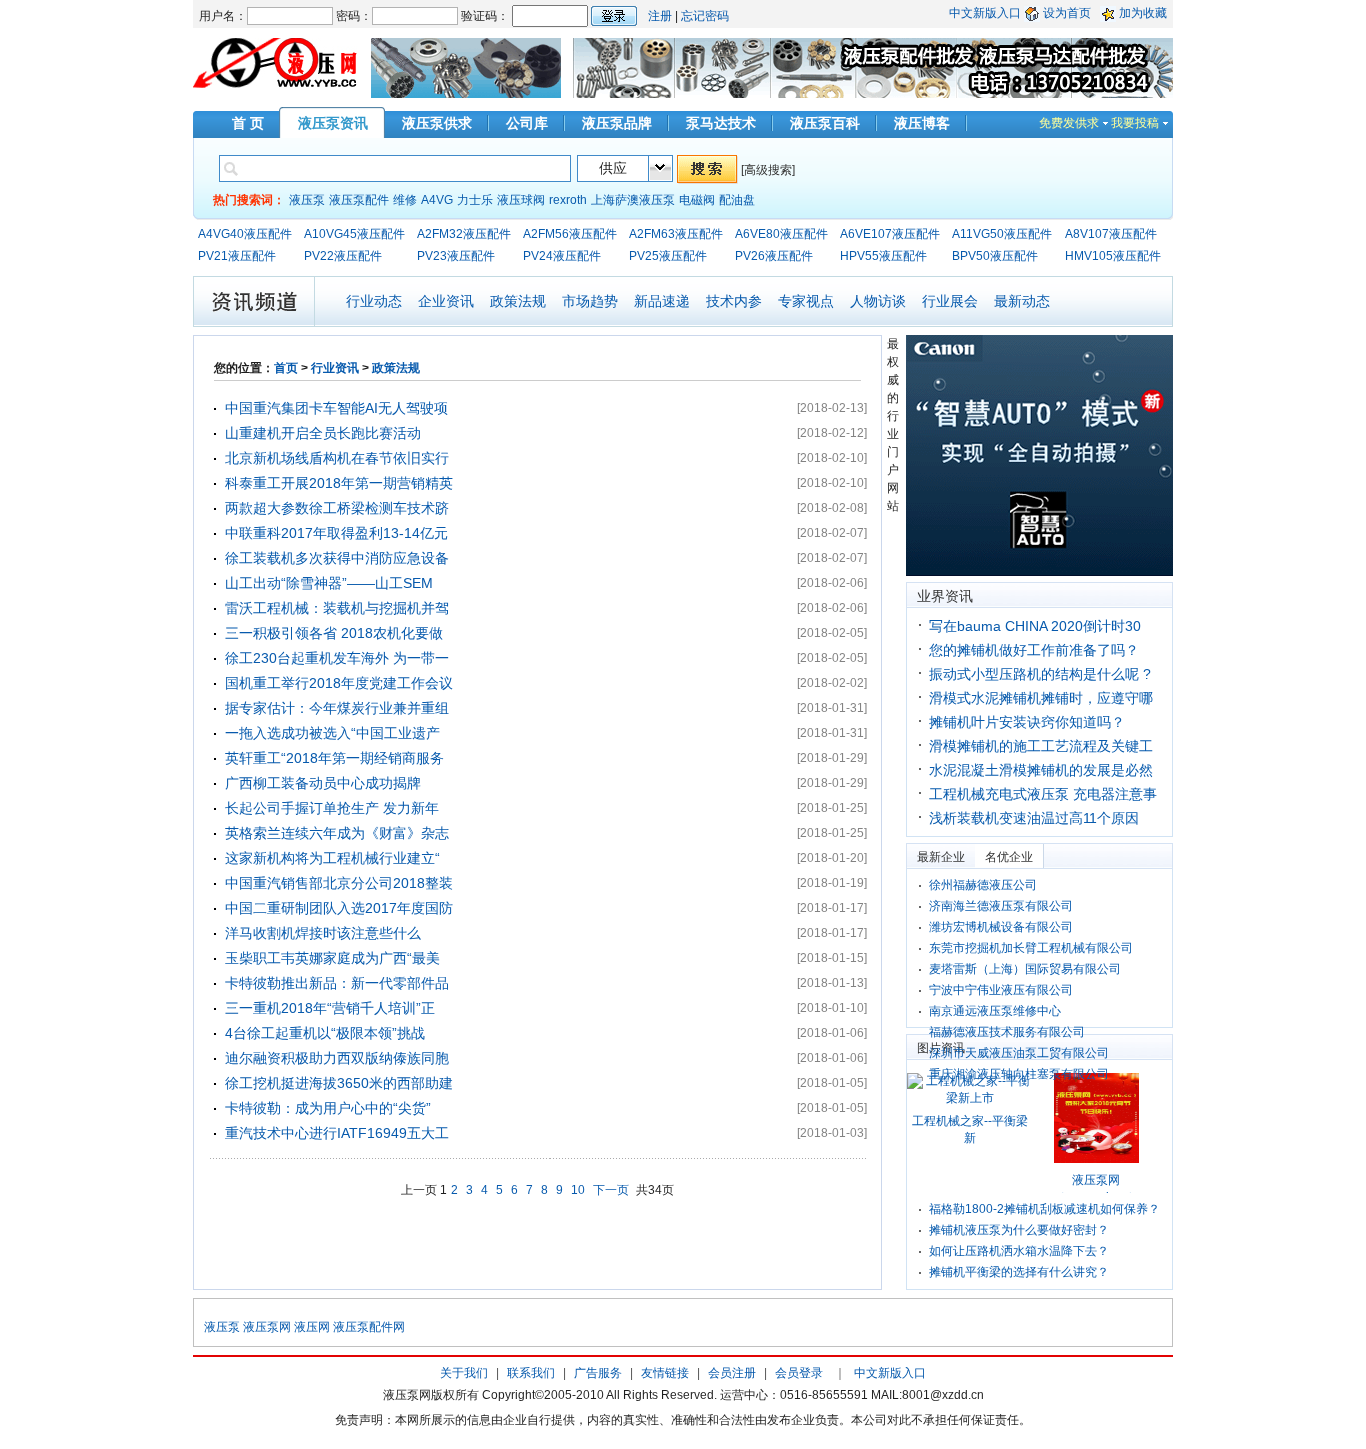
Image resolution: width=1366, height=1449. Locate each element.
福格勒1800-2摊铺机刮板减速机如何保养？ (1044, 1209)
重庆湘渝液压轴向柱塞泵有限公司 (1019, 1074)
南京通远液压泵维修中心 (995, 1011)
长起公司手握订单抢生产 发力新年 (332, 808)
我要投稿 (1135, 123)
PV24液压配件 (562, 256)
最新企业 (941, 857)
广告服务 (598, 1373)
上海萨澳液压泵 (633, 200)
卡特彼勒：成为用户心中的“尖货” (328, 1108)
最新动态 (1022, 301)
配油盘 (737, 200)
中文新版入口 (985, 13)
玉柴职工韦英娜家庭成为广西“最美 (332, 958)
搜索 (707, 169)
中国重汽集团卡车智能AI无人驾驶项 (336, 408)
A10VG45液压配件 (354, 234)
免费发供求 (1069, 123)
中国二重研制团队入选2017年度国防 (339, 908)
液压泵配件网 (369, 1327)
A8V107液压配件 (1111, 234)
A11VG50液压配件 (1002, 234)
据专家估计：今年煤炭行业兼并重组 (337, 708)
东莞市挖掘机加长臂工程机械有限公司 (1031, 948)
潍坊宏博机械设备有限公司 (1001, 927)
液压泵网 (267, 1327)
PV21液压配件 (237, 256)
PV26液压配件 (774, 256)
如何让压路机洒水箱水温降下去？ (1019, 1251)
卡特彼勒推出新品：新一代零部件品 (337, 983)
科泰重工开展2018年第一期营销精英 (339, 483)
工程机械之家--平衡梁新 (970, 1129)
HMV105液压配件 (1113, 256)
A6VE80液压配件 (781, 234)
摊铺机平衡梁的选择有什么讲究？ (1019, 1272)
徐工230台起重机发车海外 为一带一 (337, 658)
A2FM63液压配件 (676, 234)
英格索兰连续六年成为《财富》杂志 (337, 833)
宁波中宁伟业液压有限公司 (1001, 990)
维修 (405, 200)
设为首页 (1067, 13)
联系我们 (531, 1373)
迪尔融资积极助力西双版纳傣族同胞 (337, 1058)
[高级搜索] (768, 170)
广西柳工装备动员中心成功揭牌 (323, 783)
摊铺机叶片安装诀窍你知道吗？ (1027, 722)
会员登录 (799, 1373)
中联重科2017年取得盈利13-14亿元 (336, 533)
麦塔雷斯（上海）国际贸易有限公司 (1025, 969)
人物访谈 (878, 301)
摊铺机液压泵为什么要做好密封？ (1019, 1230)
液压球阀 (521, 200)
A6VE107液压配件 (890, 234)
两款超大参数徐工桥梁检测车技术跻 (337, 508)
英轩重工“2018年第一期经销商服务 (334, 758)
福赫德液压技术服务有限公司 (1007, 1032)
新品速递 (662, 301)
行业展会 (950, 301)
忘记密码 (705, 16)
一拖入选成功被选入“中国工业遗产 (332, 733)
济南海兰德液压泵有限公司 (1001, 906)
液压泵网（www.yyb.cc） (1096, 1188)
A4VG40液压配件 (245, 234)
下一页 (611, 1190)
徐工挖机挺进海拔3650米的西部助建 (339, 1083)
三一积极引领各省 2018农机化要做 (334, 633)
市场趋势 (590, 301)
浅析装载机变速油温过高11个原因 (1034, 818)
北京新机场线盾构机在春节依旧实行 (337, 458)
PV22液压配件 (343, 256)
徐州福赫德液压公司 (983, 885)
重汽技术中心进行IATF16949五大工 (337, 1133)
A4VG (437, 200)
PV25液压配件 (668, 256)
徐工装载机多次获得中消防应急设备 (337, 558)
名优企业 (1009, 857)
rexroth (568, 200)
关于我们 (464, 1373)
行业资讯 (335, 368)
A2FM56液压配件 (570, 234)
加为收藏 (1143, 13)
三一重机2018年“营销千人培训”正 (330, 1008)
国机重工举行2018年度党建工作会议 (339, 683)
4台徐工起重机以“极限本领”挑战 (325, 1033)
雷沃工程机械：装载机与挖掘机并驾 (337, 608)
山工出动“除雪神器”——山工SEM (329, 583)
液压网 (312, 1327)
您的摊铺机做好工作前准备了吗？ (1034, 650)
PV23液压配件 (456, 256)
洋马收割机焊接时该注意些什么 (323, 933)
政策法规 (518, 301)
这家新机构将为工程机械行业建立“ (332, 858)
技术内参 (734, 301)
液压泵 (307, 200)
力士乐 (475, 200)
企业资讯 (446, 301)
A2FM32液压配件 (464, 234)
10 (578, 1190)
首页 (286, 368)
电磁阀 (697, 200)
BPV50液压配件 (995, 256)
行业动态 (374, 301)
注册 (660, 16)
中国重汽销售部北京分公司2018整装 (339, 883)
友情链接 (665, 1373)
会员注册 (732, 1373)
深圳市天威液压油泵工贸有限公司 (1019, 1053)
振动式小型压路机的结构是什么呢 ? (1040, 674)
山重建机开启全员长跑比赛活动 (323, 433)
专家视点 (806, 301)
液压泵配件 (359, 200)
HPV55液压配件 (883, 256)
